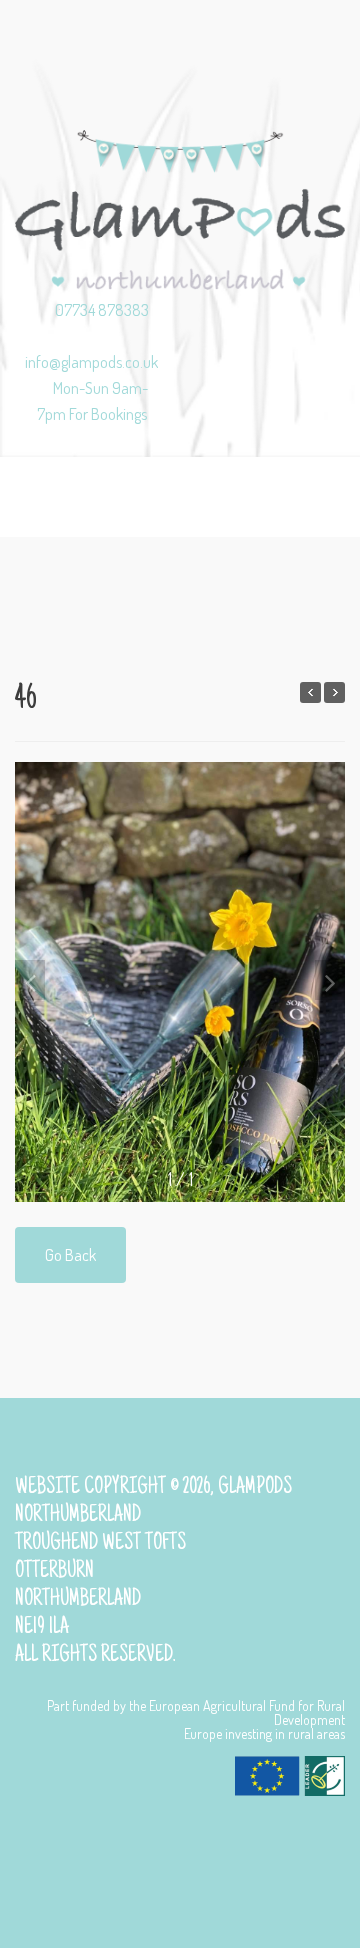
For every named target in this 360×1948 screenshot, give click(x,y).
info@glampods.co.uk (91, 361)
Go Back (70, 1255)
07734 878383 (102, 309)
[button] (330, 980)
